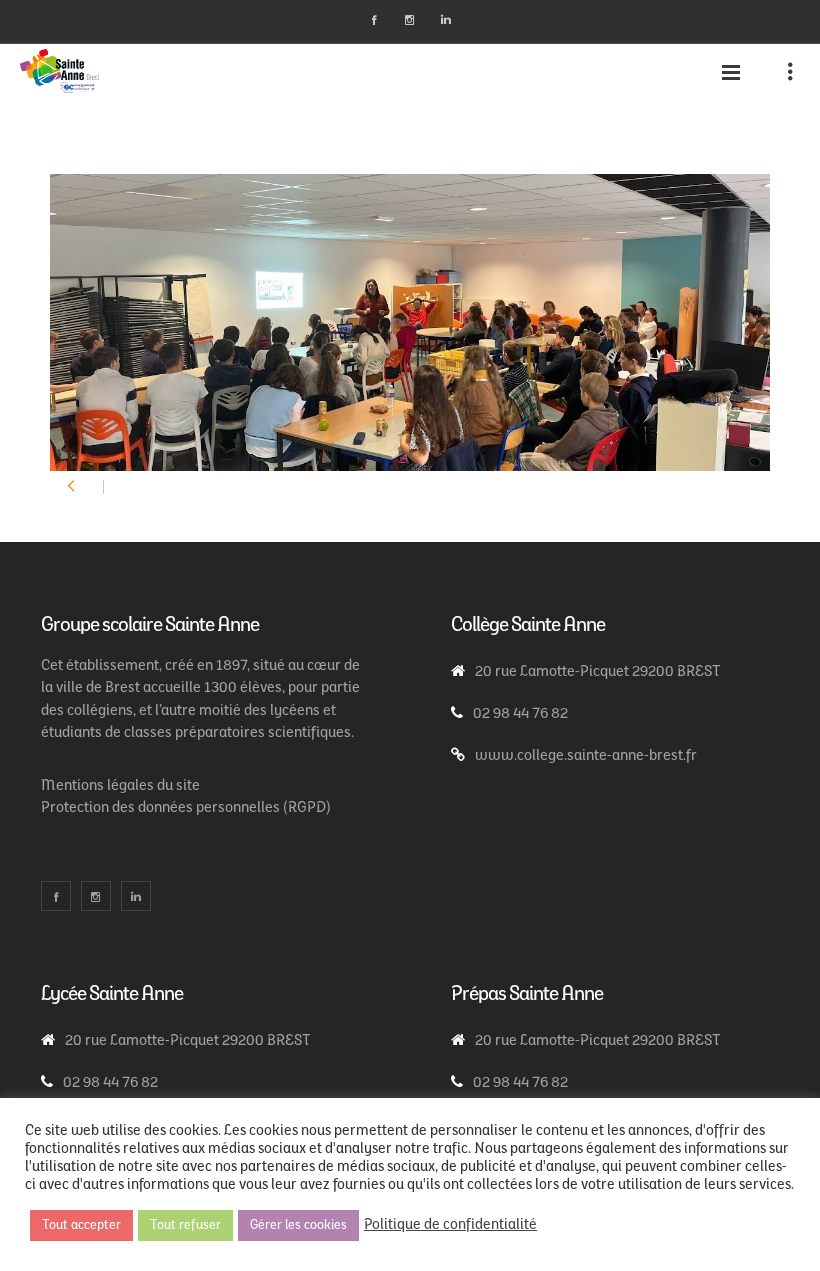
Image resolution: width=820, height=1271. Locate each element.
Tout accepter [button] (81, 1225)
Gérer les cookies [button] (298, 1225)
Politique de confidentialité (450, 1225)
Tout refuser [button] (185, 1225)
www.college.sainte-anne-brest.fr (586, 756)
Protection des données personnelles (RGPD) (186, 808)
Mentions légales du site (120, 786)
